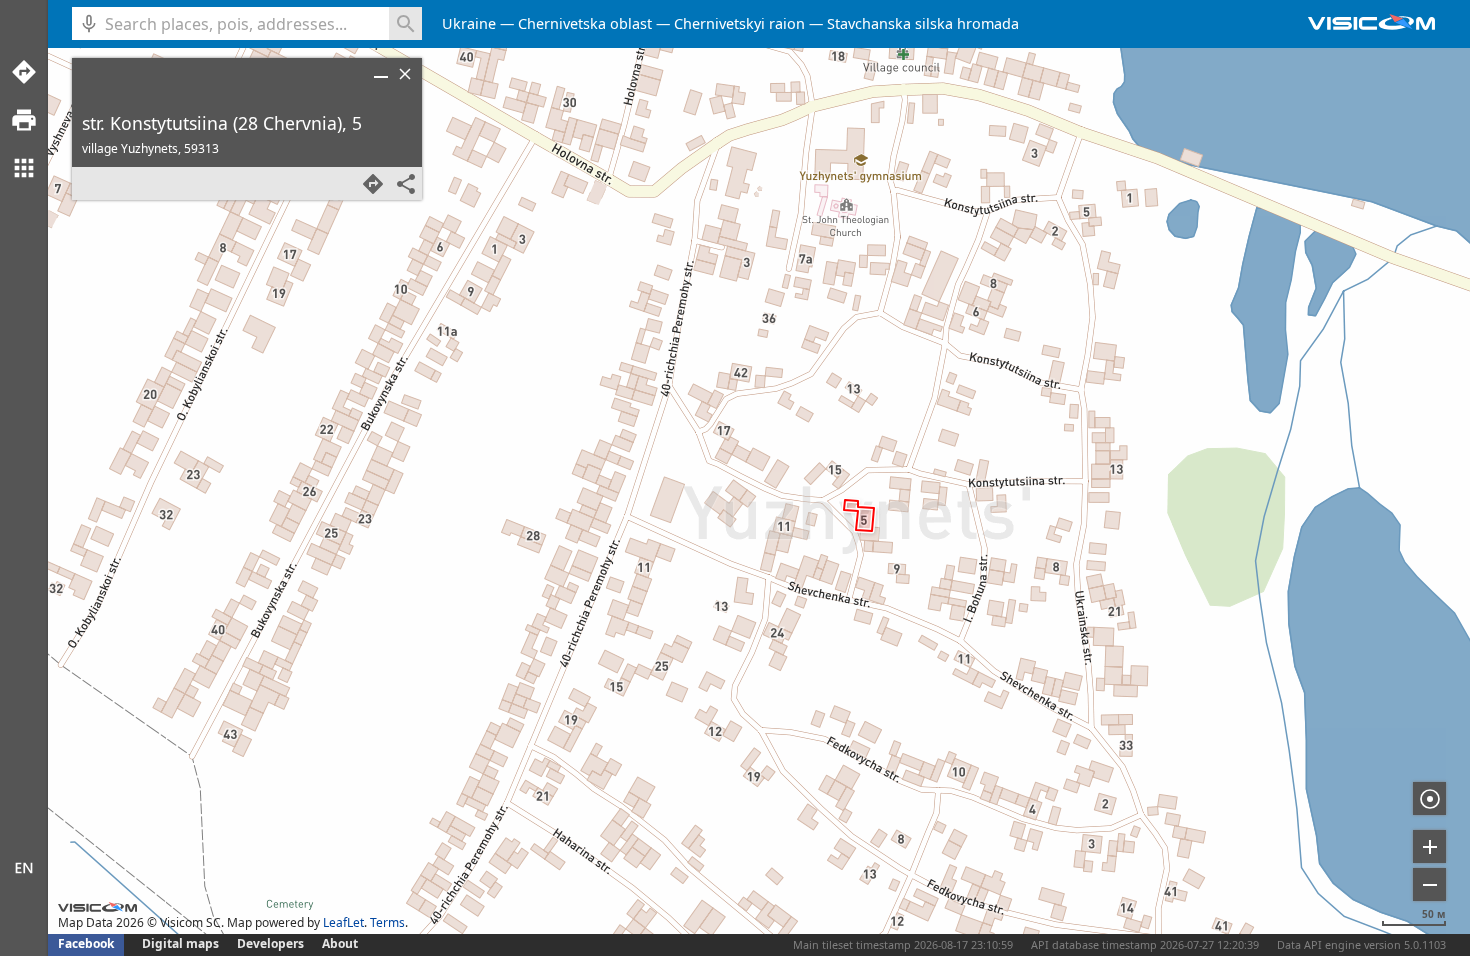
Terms (387, 922)
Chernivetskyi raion (739, 23)
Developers (270, 943)
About (340, 943)
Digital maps (182, 943)
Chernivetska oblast (585, 23)
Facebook (86, 943)
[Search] (405, 23)
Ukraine (469, 23)
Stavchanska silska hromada (923, 23)
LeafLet (343, 922)
